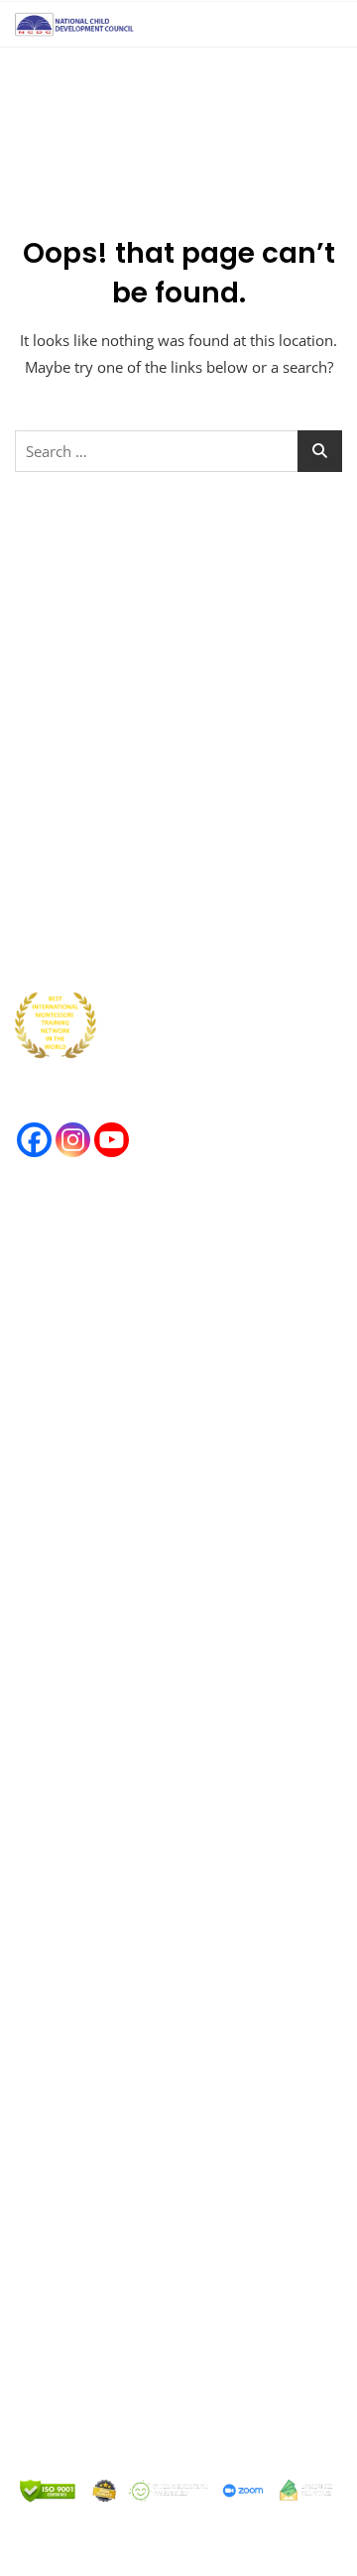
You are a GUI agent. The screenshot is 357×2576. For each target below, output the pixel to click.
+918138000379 (149, 2202)
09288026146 (110, 2409)
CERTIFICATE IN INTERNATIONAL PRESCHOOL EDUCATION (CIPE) (168, 1665)
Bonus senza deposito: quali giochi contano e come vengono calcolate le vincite (169, 1264)
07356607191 (109, 2276)
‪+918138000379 (130, 2463)
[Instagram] (73, 1140)
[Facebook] (34, 1140)
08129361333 (105, 2436)
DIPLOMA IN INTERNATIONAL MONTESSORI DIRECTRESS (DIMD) (163, 1983)
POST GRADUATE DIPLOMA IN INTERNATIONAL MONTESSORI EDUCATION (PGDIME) (175, 1919)
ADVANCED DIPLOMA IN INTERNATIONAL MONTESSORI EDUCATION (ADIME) (155, 1856)
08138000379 (120, 2302)
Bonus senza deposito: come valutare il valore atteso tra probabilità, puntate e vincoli (172, 1538)
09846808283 (146, 2383)
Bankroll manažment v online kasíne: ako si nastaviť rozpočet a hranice (163, 1391)
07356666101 (118, 2356)
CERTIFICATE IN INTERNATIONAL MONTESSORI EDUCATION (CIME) (172, 1729)
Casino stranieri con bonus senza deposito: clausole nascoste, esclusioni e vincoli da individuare (161, 1464)
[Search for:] (178, 451)
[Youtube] (112, 1140)
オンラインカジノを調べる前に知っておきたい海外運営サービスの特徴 (178, 1327)
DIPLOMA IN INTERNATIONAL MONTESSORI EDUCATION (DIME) (163, 1792)
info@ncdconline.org (131, 2229)
